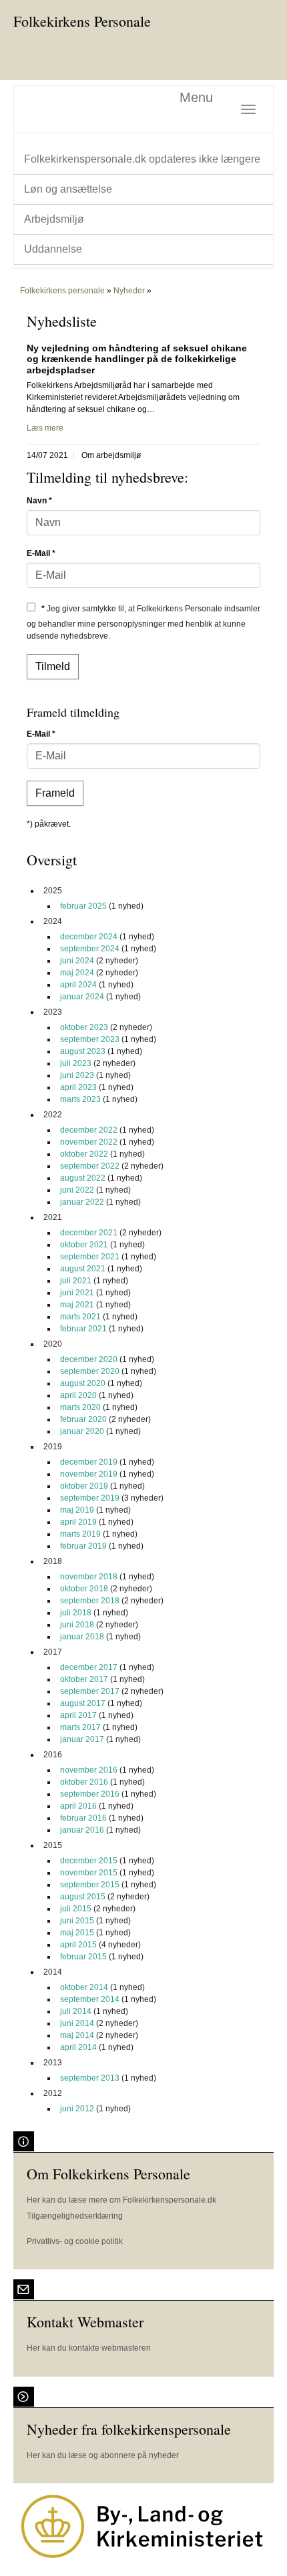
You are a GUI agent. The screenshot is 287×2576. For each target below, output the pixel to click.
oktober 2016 (84, 1782)
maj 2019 (77, 1510)
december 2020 (89, 1359)
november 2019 (89, 1474)
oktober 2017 (84, 1679)
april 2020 (78, 1395)
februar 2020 (83, 1419)
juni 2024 (77, 961)
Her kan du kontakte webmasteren (89, 2348)
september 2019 (90, 1498)
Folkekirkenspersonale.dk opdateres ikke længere (142, 159)
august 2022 (83, 1178)
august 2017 (83, 1703)
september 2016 (90, 1794)
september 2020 (90, 1371)
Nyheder (129, 291)
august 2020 (83, 1383)
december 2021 (89, 1233)
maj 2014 (77, 2035)
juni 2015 (77, 1921)
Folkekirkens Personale (82, 21)
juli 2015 (76, 1909)
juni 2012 (77, 2109)
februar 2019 (83, 1546)
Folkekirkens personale (62, 291)
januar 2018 (82, 1637)
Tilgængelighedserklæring (75, 2216)
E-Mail (41, 553)
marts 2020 (80, 1407)
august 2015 (83, 1897)
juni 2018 (77, 1625)
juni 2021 (77, 1293)
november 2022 (89, 1142)
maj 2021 (77, 1305)
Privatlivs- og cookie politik (75, 2241)
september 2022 (90, 1166)
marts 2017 (80, 1727)
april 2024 (78, 985)
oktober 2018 (84, 1589)
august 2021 (83, 1269)
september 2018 (90, 1601)
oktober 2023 (84, 1027)
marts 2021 (80, 1317)
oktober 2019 (84, 1486)
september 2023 (90, 1039)
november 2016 (89, 1770)
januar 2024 (82, 997)
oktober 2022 (84, 1154)
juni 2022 (77, 1190)
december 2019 (89, 1462)
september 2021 (90, 1257)
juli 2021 (76, 1281)
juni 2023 (77, 1075)
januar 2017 (82, 1739)
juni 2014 (77, 2023)
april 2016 (78, 1806)
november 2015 (89, 1873)
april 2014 (78, 2047)
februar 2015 (83, 1957)
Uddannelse (53, 249)
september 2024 (90, 949)
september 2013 (90, 2078)
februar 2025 (83, 906)
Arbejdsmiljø (54, 219)
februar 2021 (83, 1329)
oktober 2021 (84, 1245)
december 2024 (89, 937)
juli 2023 (76, 1063)
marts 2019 (80, 1534)
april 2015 (78, 1945)
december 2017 (89, 1667)
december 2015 (89, 1861)
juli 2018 (76, 1613)
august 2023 (83, 1051)
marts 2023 (80, 1099)
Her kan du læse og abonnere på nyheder (103, 2455)
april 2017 (78, 1715)
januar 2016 (82, 1830)
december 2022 (89, 1130)
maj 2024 (77, 973)
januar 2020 (82, 1431)
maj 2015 (77, 1933)
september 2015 (90, 1885)
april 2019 (78, 1522)
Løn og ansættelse (68, 189)
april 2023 (78, 1087)
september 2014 (90, 1999)
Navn (39, 501)
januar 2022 (82, 1202)
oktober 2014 (84, 1987)
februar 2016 (83, 1818)
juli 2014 (76, 2011)
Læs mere (45, 428)
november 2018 (89, 1577)
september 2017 (90, 1691)
